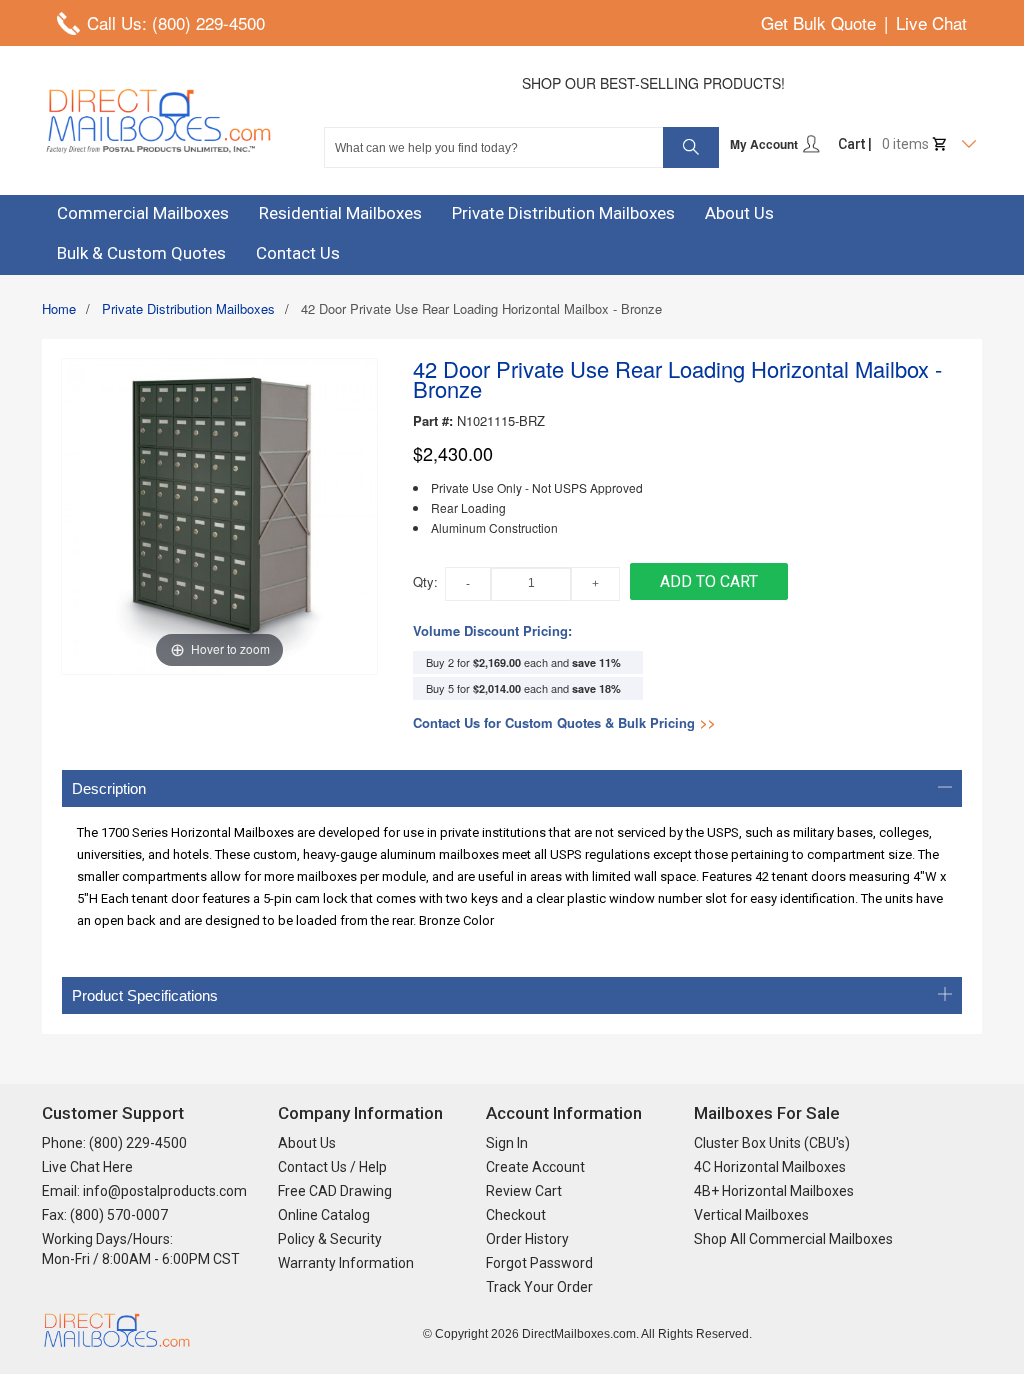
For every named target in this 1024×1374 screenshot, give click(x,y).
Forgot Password (539, 1263)
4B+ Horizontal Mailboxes (774, 1191)
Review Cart (524, 1191)
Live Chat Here (87, 1167)
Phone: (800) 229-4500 (114, 1143)
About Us (307, 1143)
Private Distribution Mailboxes (188, 308)
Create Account (535, 1167)
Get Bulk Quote (818, 22)
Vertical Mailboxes (751, 1215)
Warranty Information (346, 1263)
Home (59, 308)
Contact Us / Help (332, 1167)
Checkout (516, 1215)
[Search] (691, 147)
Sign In (507, 1143)
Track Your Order (539, 1287)
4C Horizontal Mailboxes (770, 1167)
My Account (765, 144)
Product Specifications (145, 995)
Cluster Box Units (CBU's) (772, 1143)
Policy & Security (330, 1239)
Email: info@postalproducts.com (144, 1191)
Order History (527, 1239)
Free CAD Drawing (335, 1191)
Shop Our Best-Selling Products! (653, 83)
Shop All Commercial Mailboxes (793, 1239)
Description (109, 788)
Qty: (425, 581)
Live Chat (931, 22)
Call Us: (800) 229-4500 (176, 22)
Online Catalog (324, 1215)
